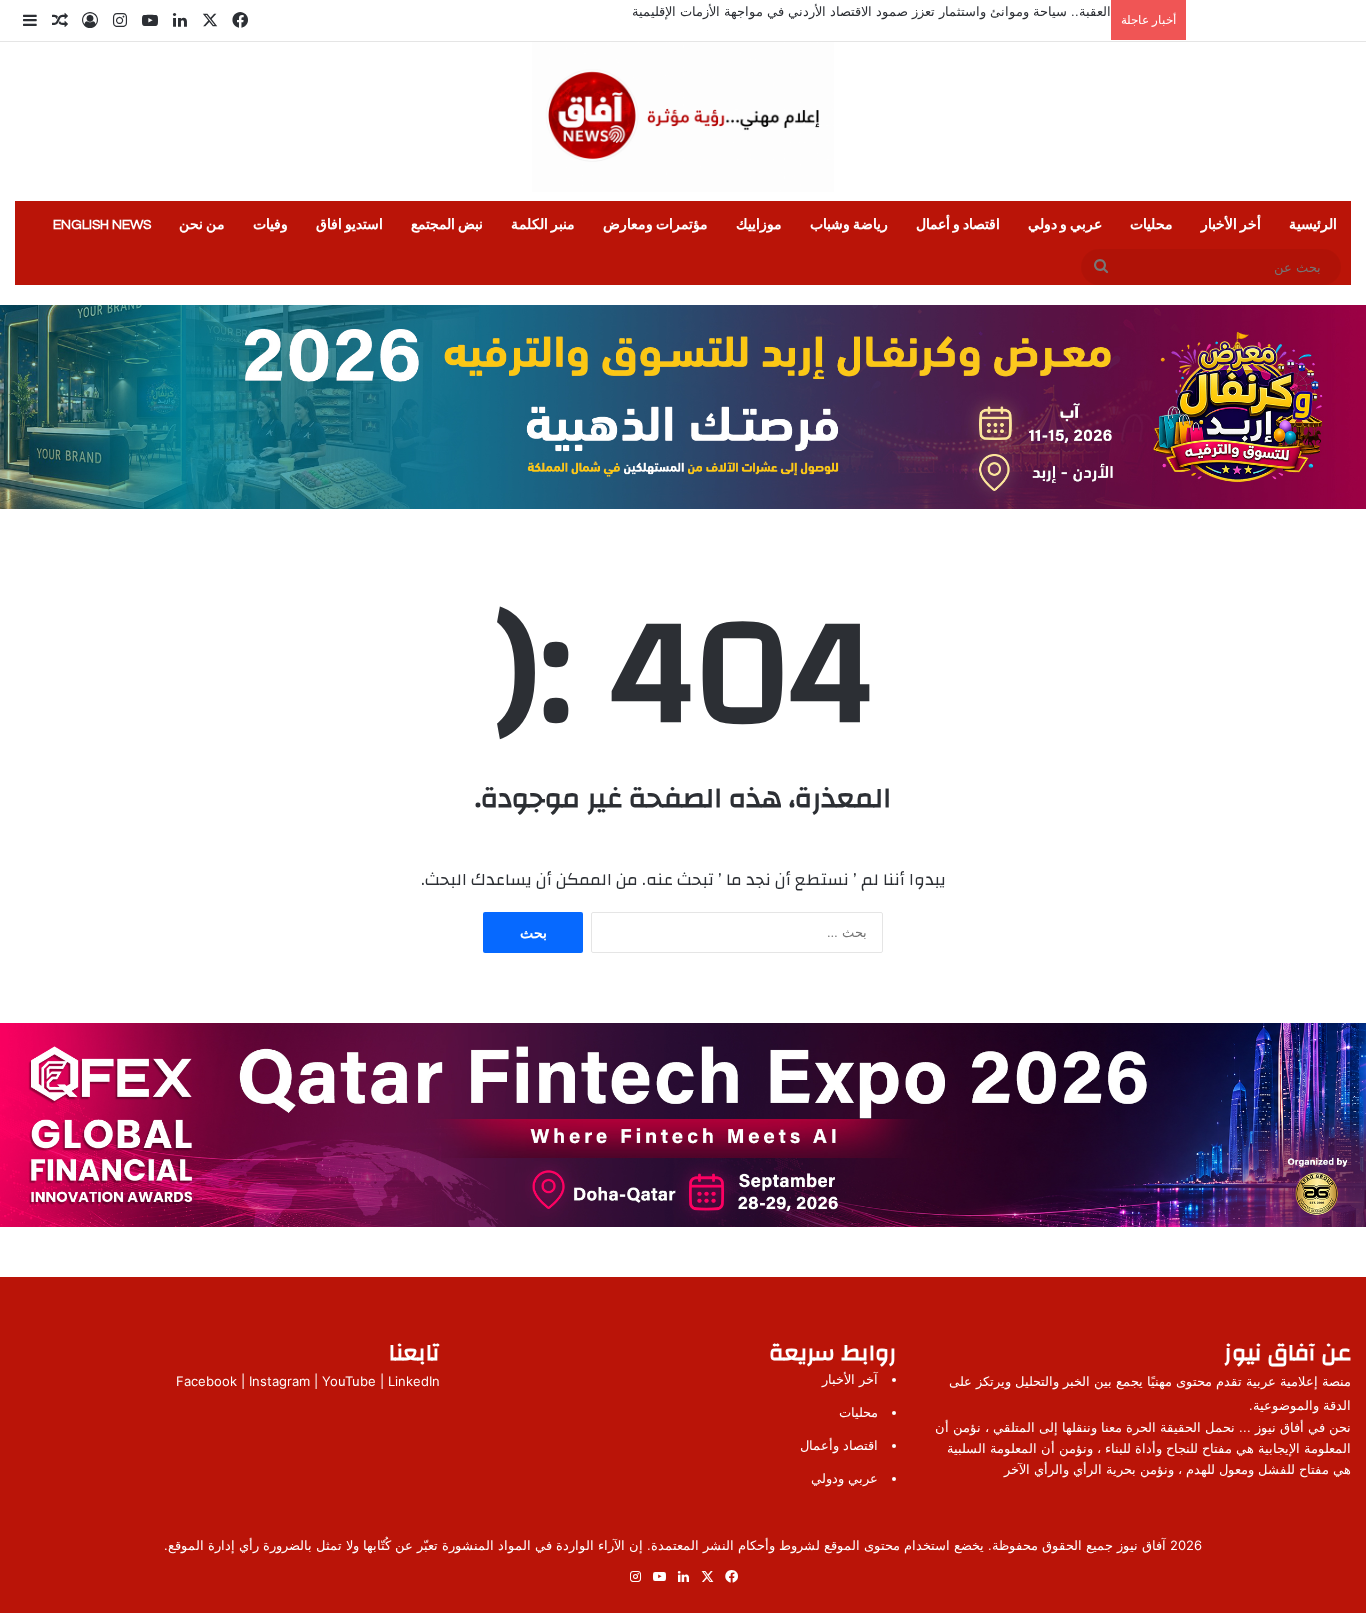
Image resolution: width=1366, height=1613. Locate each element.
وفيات (270, 225)
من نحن (202, 225)
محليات (1151, 225)
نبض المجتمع (447, 225)
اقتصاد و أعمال (958, 225)
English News (102, 225)
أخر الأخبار (1231, 225)
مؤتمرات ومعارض (655, 225)
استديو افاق (349, 225)
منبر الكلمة (543, 225)
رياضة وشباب (849, 225)
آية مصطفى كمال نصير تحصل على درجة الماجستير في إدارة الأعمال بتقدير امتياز (887, 11)
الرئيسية (1313, 225)
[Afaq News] (683, 117)
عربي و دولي (1065, 225)
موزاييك (759, 225)
